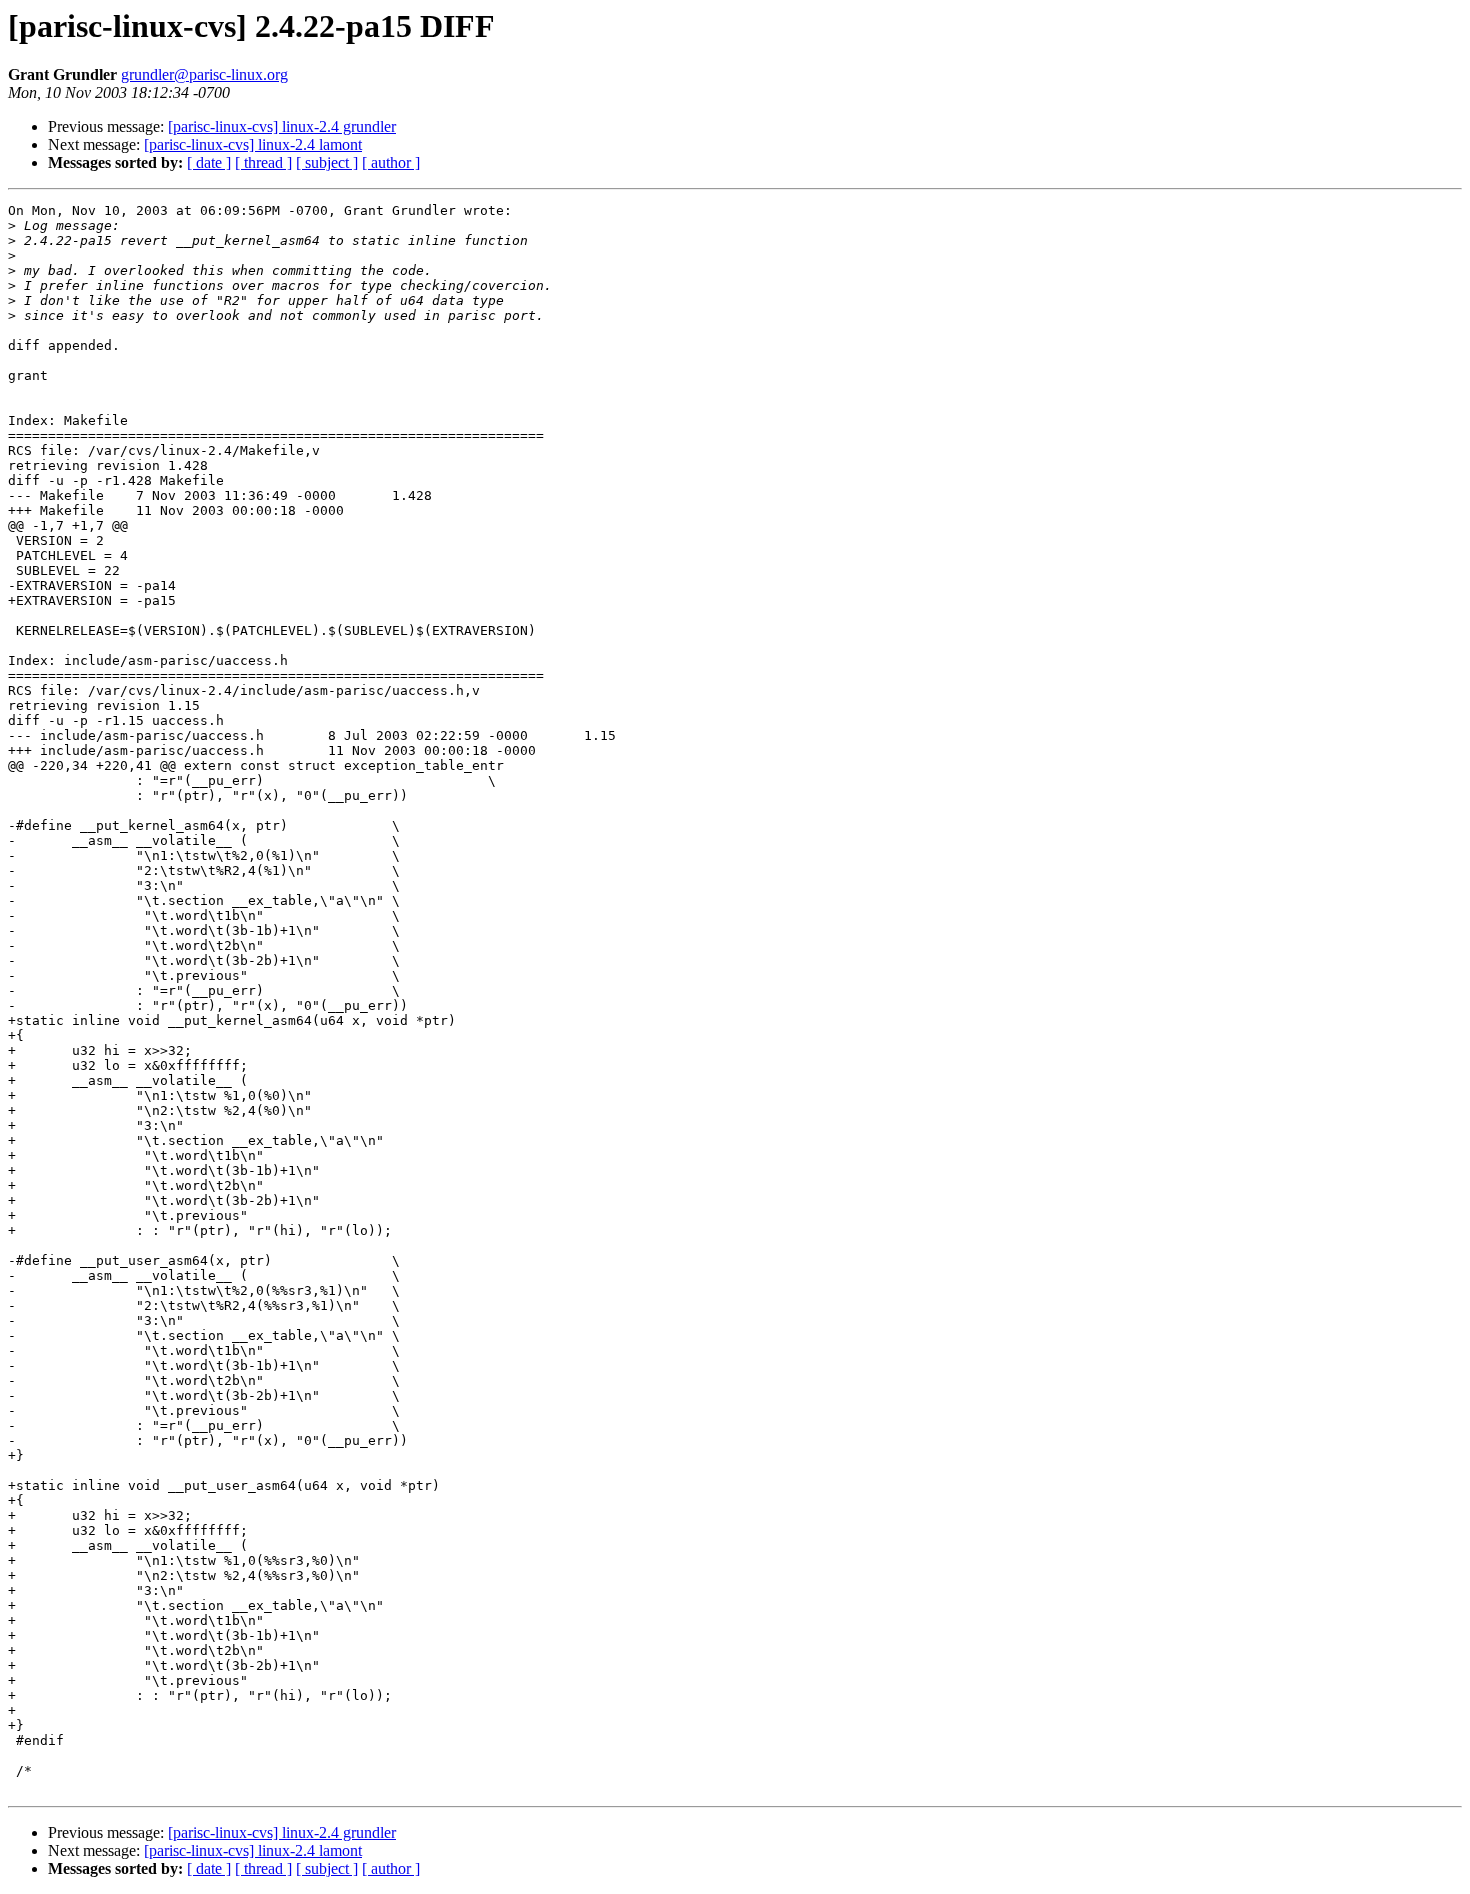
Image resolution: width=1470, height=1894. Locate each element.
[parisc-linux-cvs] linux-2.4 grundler (282, 126)
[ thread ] (263, 162)
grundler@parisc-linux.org (204, 74)
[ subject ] (327, 162)
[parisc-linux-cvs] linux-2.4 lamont (253, 144)
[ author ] (391, 162)
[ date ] (209, 162)
